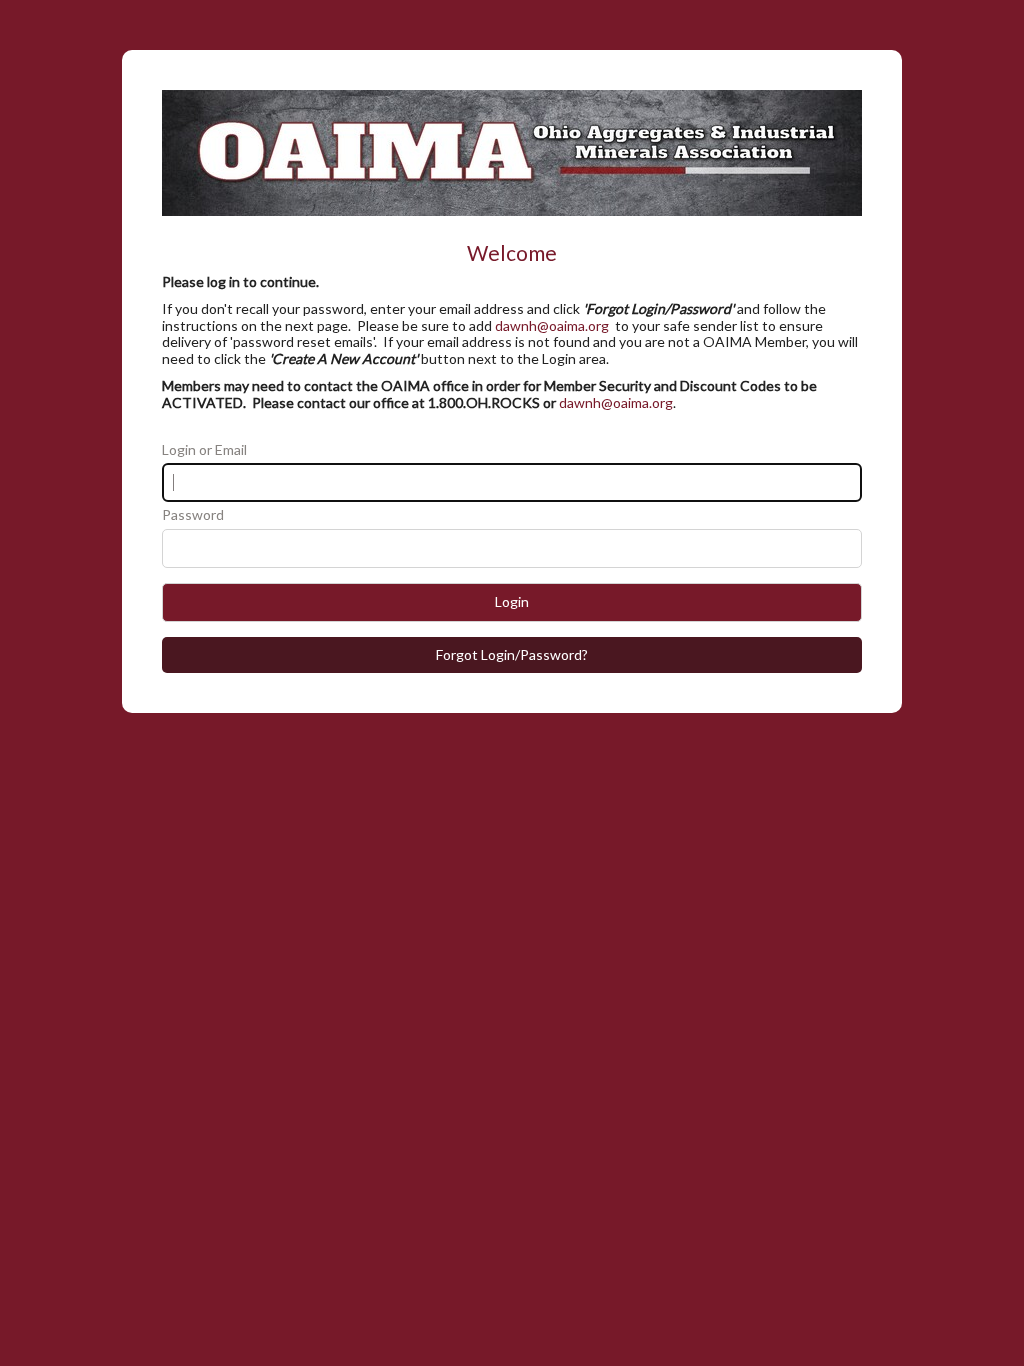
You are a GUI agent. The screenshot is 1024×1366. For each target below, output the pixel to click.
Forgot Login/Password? (512, 654)
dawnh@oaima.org (552, 325)
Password (193, 515)
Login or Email (204, 450)
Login (512, 601)
